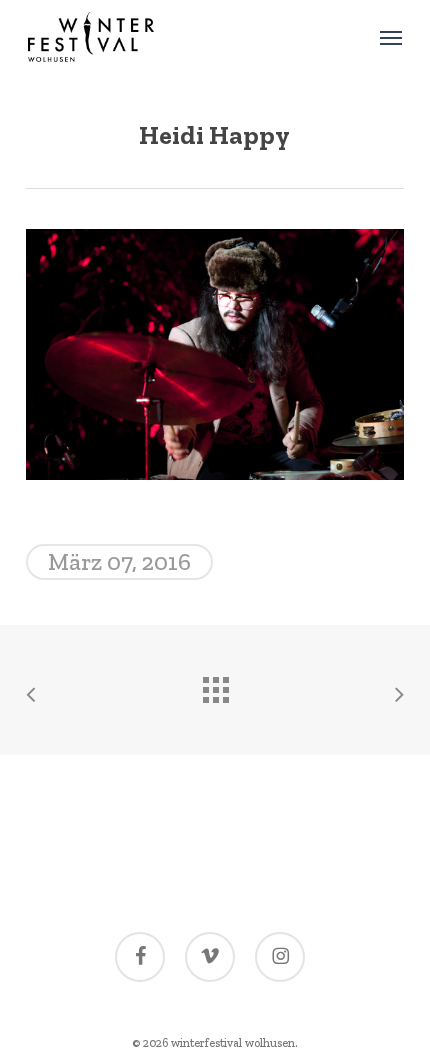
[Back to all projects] (215, 685)
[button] (391, 37)
